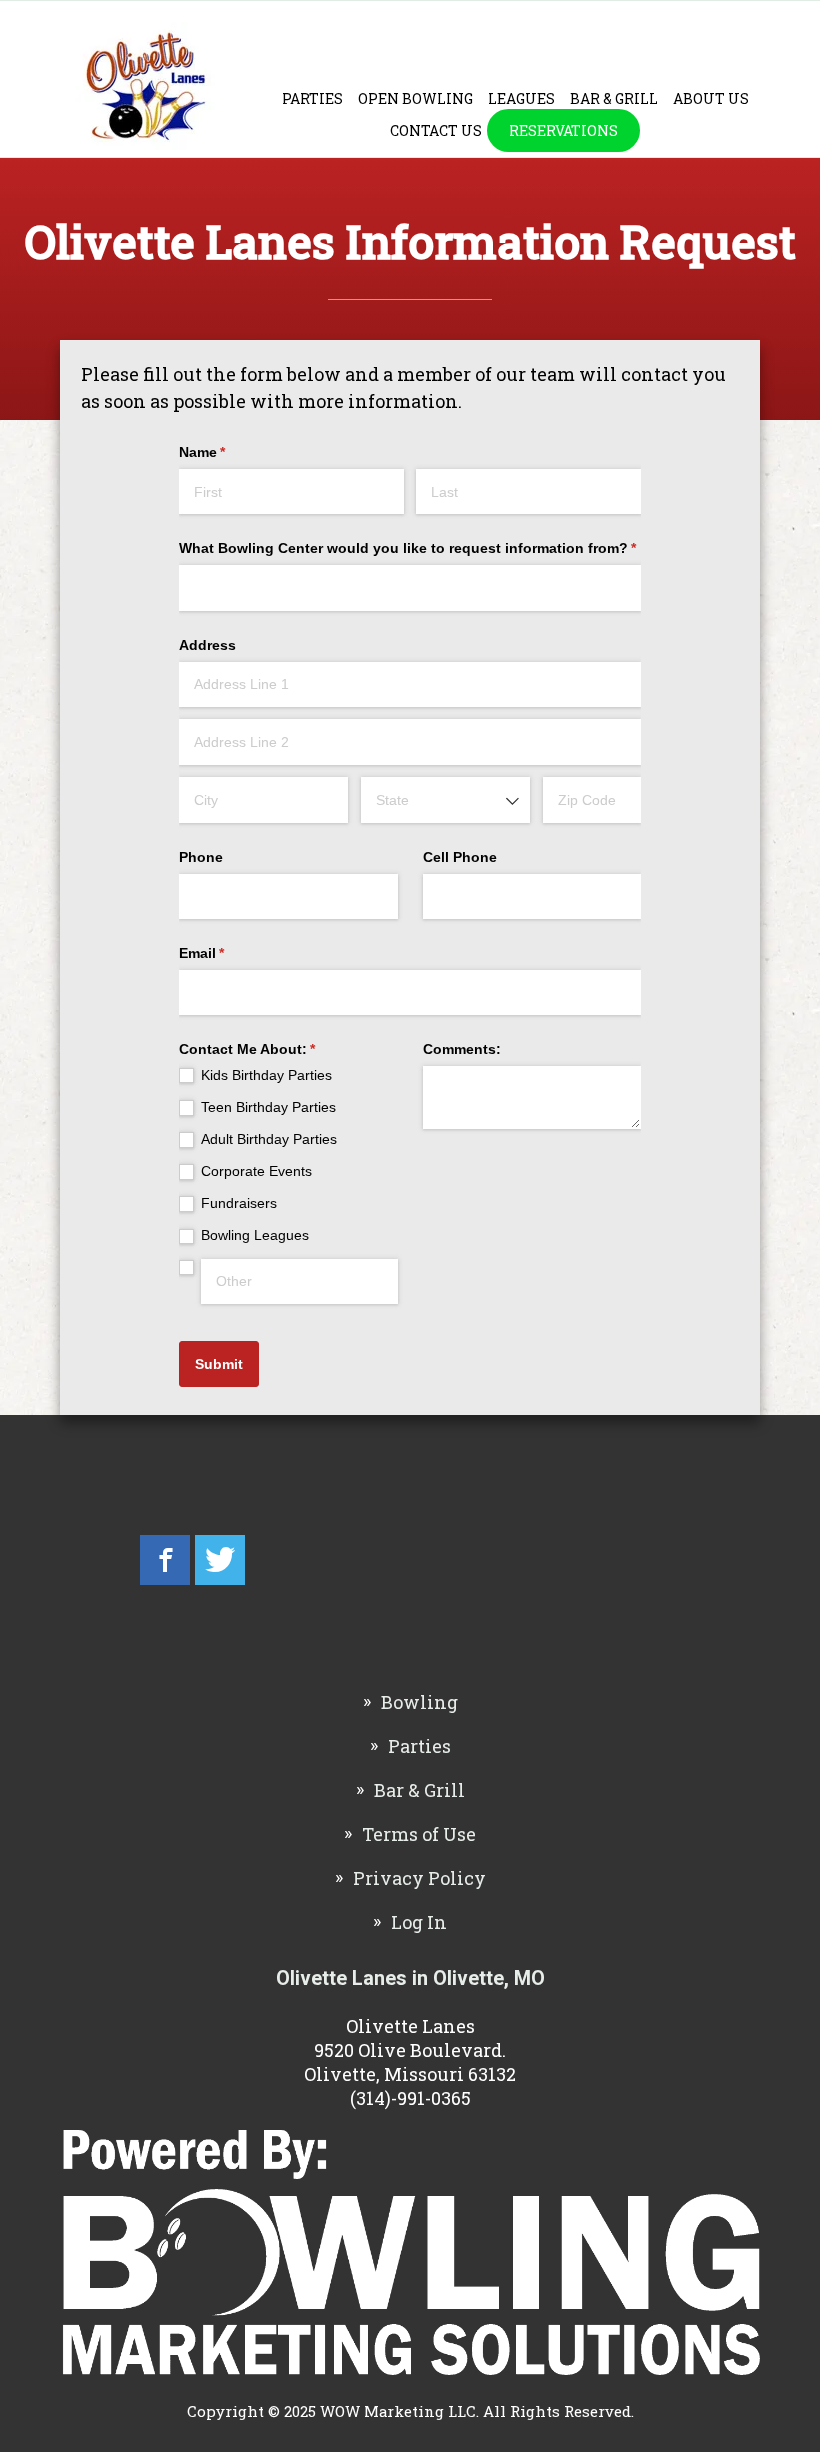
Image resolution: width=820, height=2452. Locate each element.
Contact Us (436, 130)
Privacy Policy (419, 1878)
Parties (312, 98)
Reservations (563, 130)
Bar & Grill (614, 98)
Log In (419, 1922)
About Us (711, 98)
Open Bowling (415, 98)
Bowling (419, 1702)
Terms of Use (419, 1834)
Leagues (521, 98)
